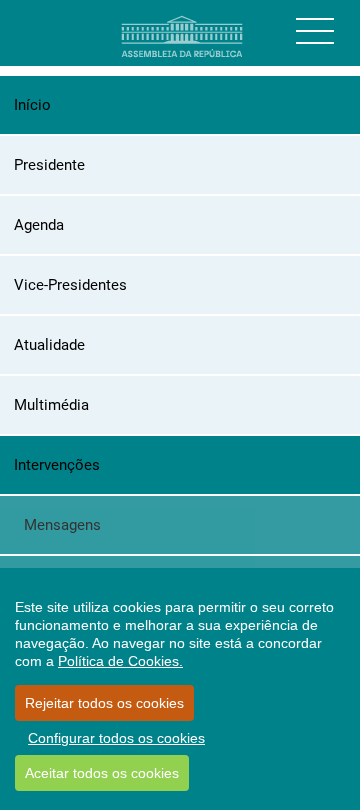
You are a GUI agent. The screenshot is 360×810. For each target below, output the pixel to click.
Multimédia (51, 405)
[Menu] (315, 31)
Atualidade (49, 345)
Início (32, 105)
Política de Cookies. (120, 661)
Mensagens (62, 525)
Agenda (39, 225)
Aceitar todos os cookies (102, 773)
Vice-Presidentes (70, 285)
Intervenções (57, 465)
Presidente (49, 165)
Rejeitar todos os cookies (104, 703)
